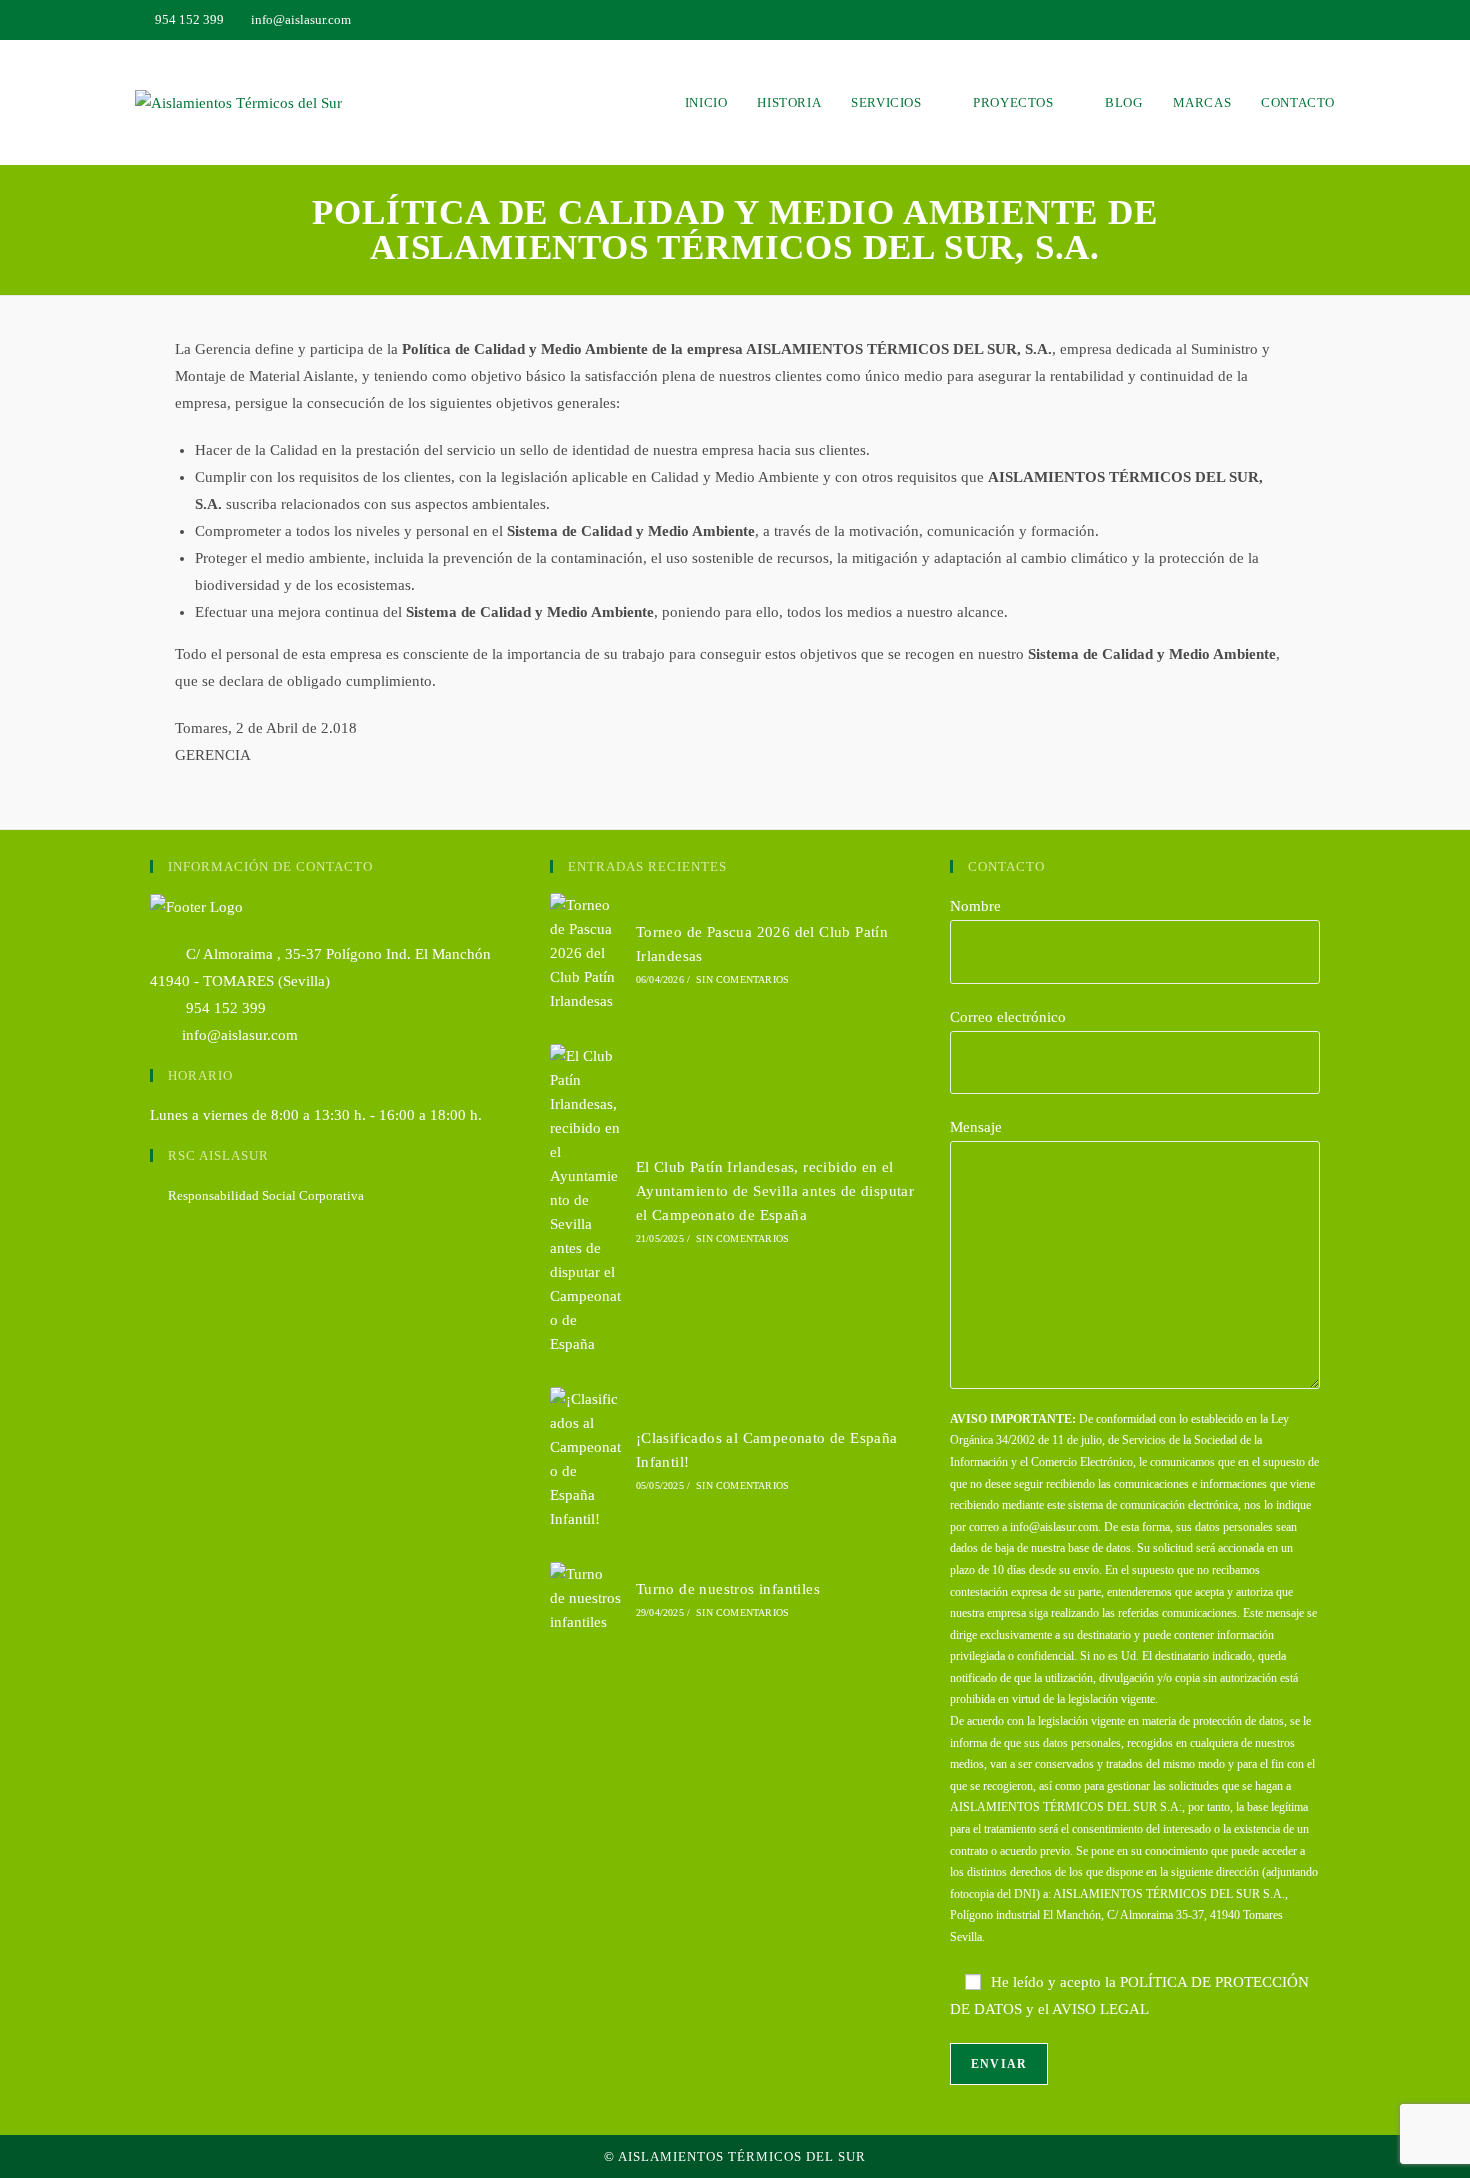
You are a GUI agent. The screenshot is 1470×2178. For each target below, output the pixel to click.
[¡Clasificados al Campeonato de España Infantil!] (585, 1459)
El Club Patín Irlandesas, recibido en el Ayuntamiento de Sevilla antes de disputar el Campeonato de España (775, 1191)
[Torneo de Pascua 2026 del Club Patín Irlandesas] (585, 953)
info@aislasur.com (240, 1035)
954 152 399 (224, 1008)
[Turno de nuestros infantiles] (585, 1598)
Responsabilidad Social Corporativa (266, 1195)
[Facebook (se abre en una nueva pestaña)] (1326, 20)
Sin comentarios (742, 979)
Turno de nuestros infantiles (728, 1589)
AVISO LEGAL (1100, 2009)
